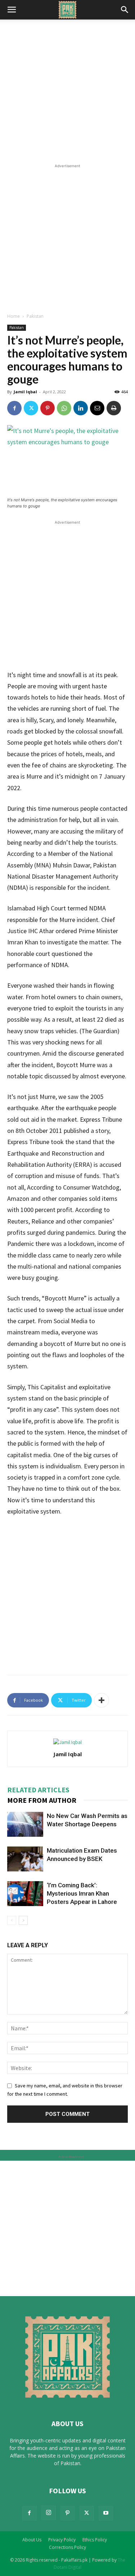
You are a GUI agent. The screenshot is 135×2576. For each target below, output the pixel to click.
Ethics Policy (95, 2540)
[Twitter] (31, 408)
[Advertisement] (67, 91)
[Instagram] (49, 2513)
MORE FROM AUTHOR (42, 1800)
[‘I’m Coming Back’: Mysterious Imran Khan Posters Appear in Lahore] (25, 1894)
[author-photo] (67, 1742)
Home (13, 316)
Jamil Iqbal (25, 392)
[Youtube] (106, 2513)
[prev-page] (12, 1920)
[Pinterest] (48, 408)
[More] (102, 1700)
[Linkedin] (81, 408)
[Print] (114, 408)
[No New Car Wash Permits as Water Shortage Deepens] (25, 1824)
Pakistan (35, 316)
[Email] (97, 408)
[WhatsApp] (64, 408)
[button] (12, 10)
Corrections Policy (67, 2547)
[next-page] (23, 1920)
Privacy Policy (62, 2540)
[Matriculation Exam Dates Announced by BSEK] (25, 1859)
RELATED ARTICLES (38, 1790)
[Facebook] (14, 408)
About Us (32, 2540)
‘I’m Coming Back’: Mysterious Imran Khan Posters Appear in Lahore (82, 1893)
